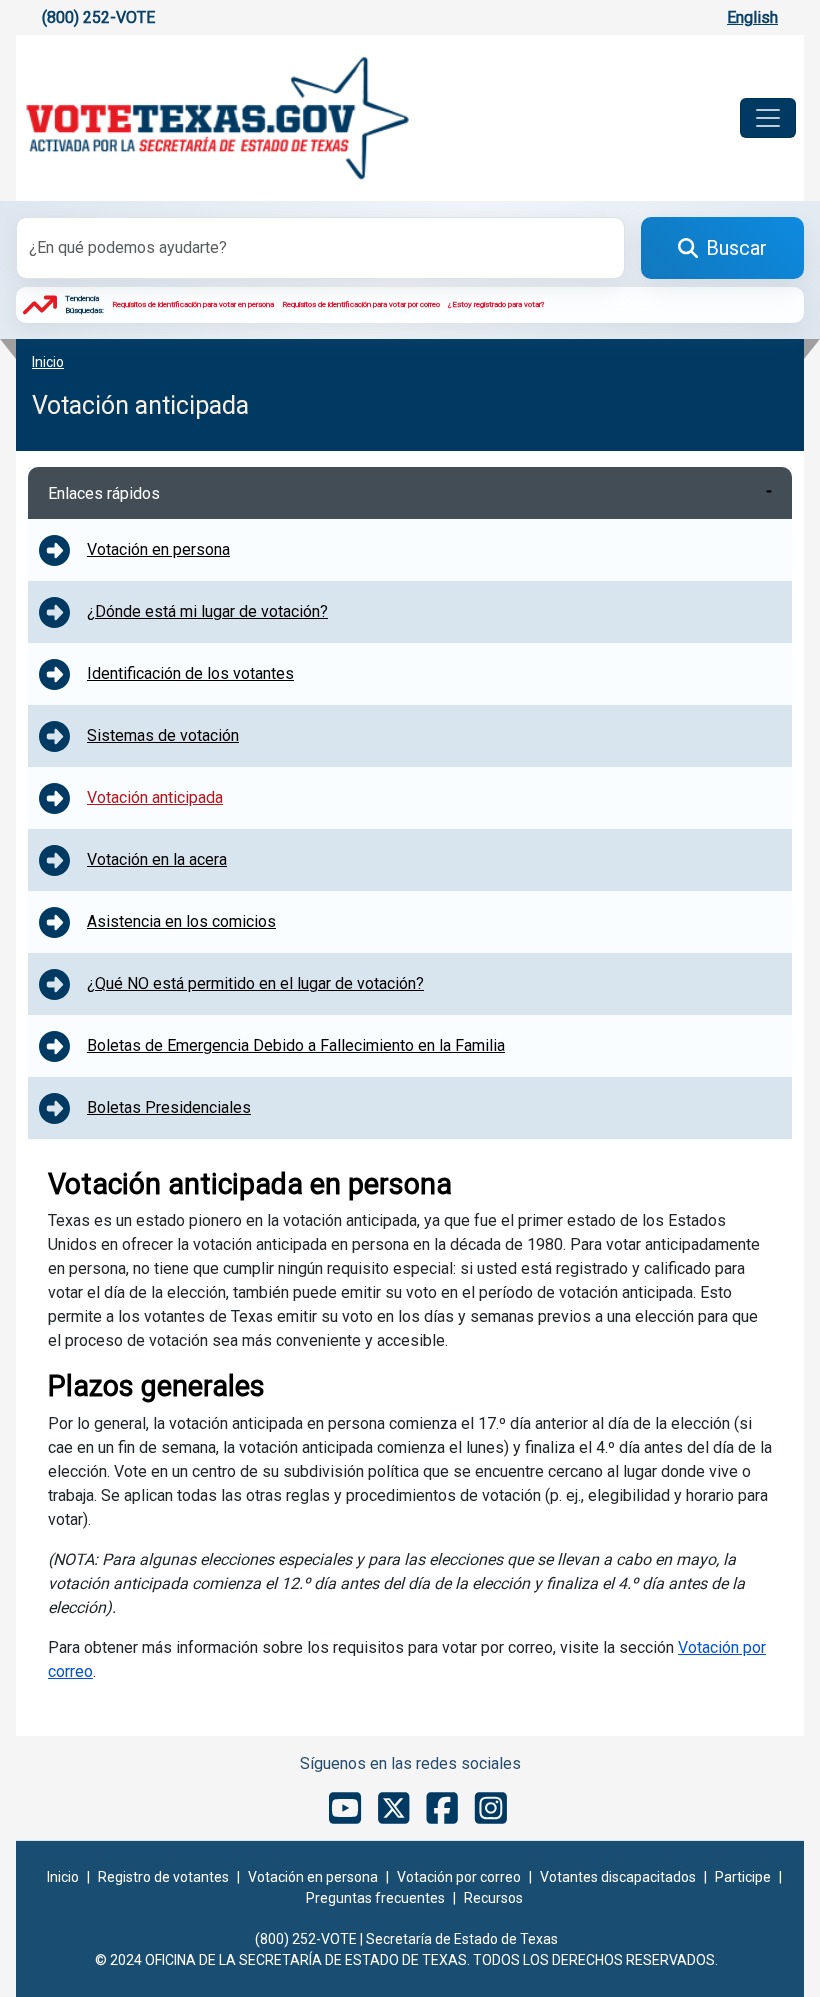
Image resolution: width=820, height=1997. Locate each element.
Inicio (63, 1877)
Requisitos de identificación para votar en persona (193, 304)
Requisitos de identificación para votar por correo (361, 304)
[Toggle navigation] (768, 118)
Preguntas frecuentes (375, 1898)
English (752, 17)
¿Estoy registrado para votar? (496, 304)
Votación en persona (313, 1877)
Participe (743, 1877)
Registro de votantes (163, 1877)
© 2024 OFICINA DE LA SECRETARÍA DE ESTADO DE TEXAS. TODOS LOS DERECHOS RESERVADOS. (406, 1960)
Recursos (493, 1898)
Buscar (736, 248)
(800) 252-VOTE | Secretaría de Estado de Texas (406, 1939)
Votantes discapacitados (618, 1877)
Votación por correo (459, 1877)
